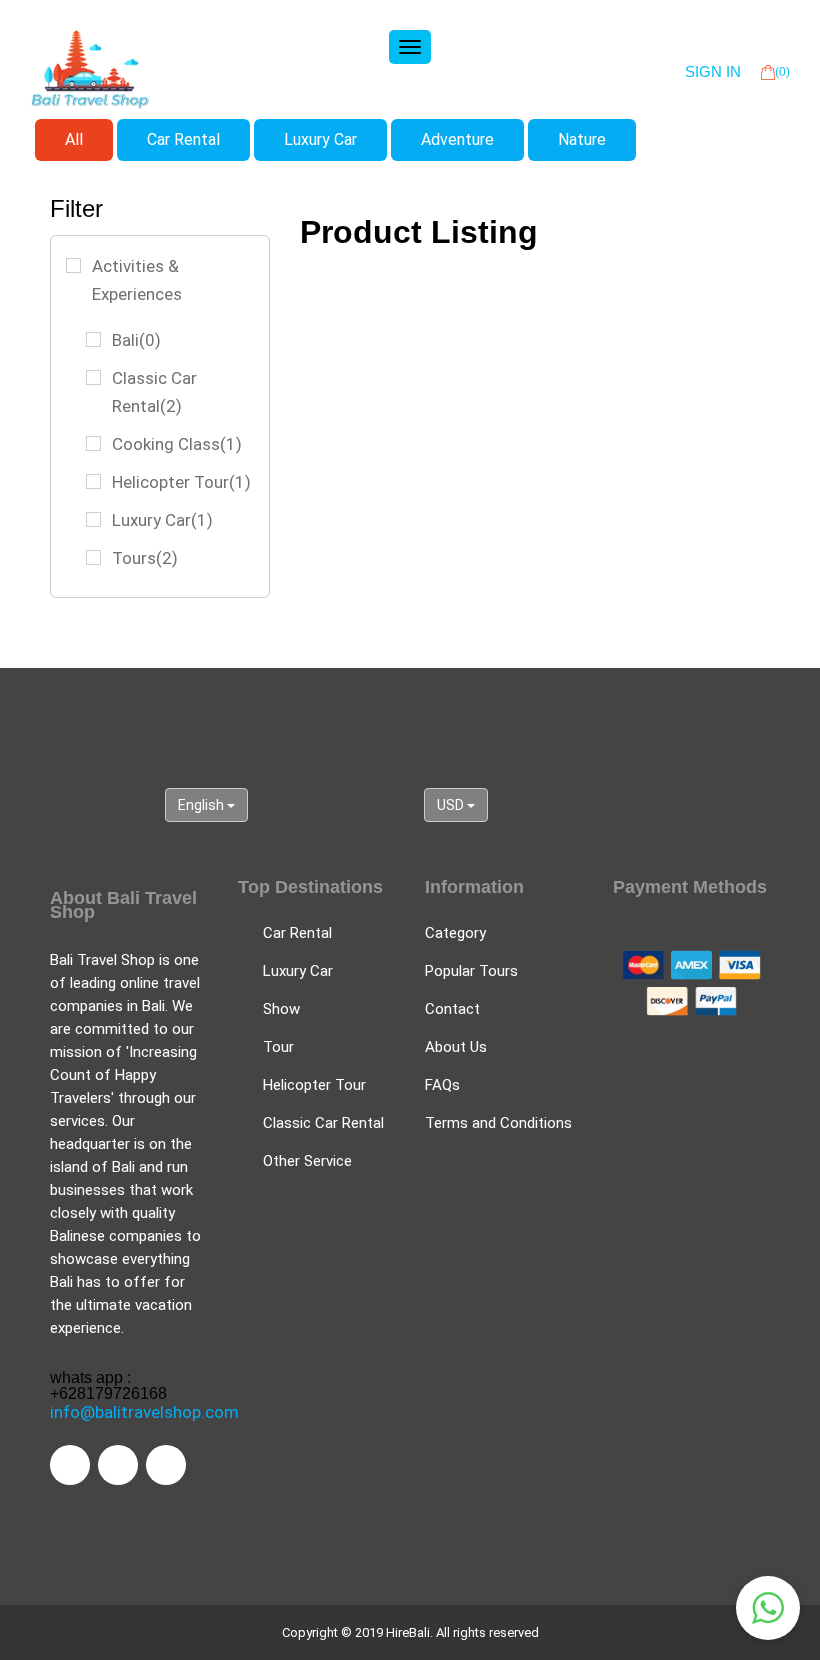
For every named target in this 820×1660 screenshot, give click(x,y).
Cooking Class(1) (177, 444)
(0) (782, 72)
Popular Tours (471, 971)
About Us (456, 1047)
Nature (582, 139)
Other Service (307, 1161)
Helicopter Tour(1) (181, 482)
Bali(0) (136, 340)
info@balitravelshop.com (144, 1412)
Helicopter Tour (314, 1085)
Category (455, 933)
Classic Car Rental (323, 1123)
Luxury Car (320, 139)
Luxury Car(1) (162, 520)
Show (281, 1009)
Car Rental (183, 139)
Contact (452, 1009)
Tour (278, 1047)
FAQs (442, 1085)
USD (452, 805)
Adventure (457, 139)
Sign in (713, 71)
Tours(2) (145, 558)
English (202, 805)
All (74, 139)
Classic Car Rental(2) (154, 392)
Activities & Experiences (137, 280)
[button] (768, 1608)
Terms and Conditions (498, 1123)
